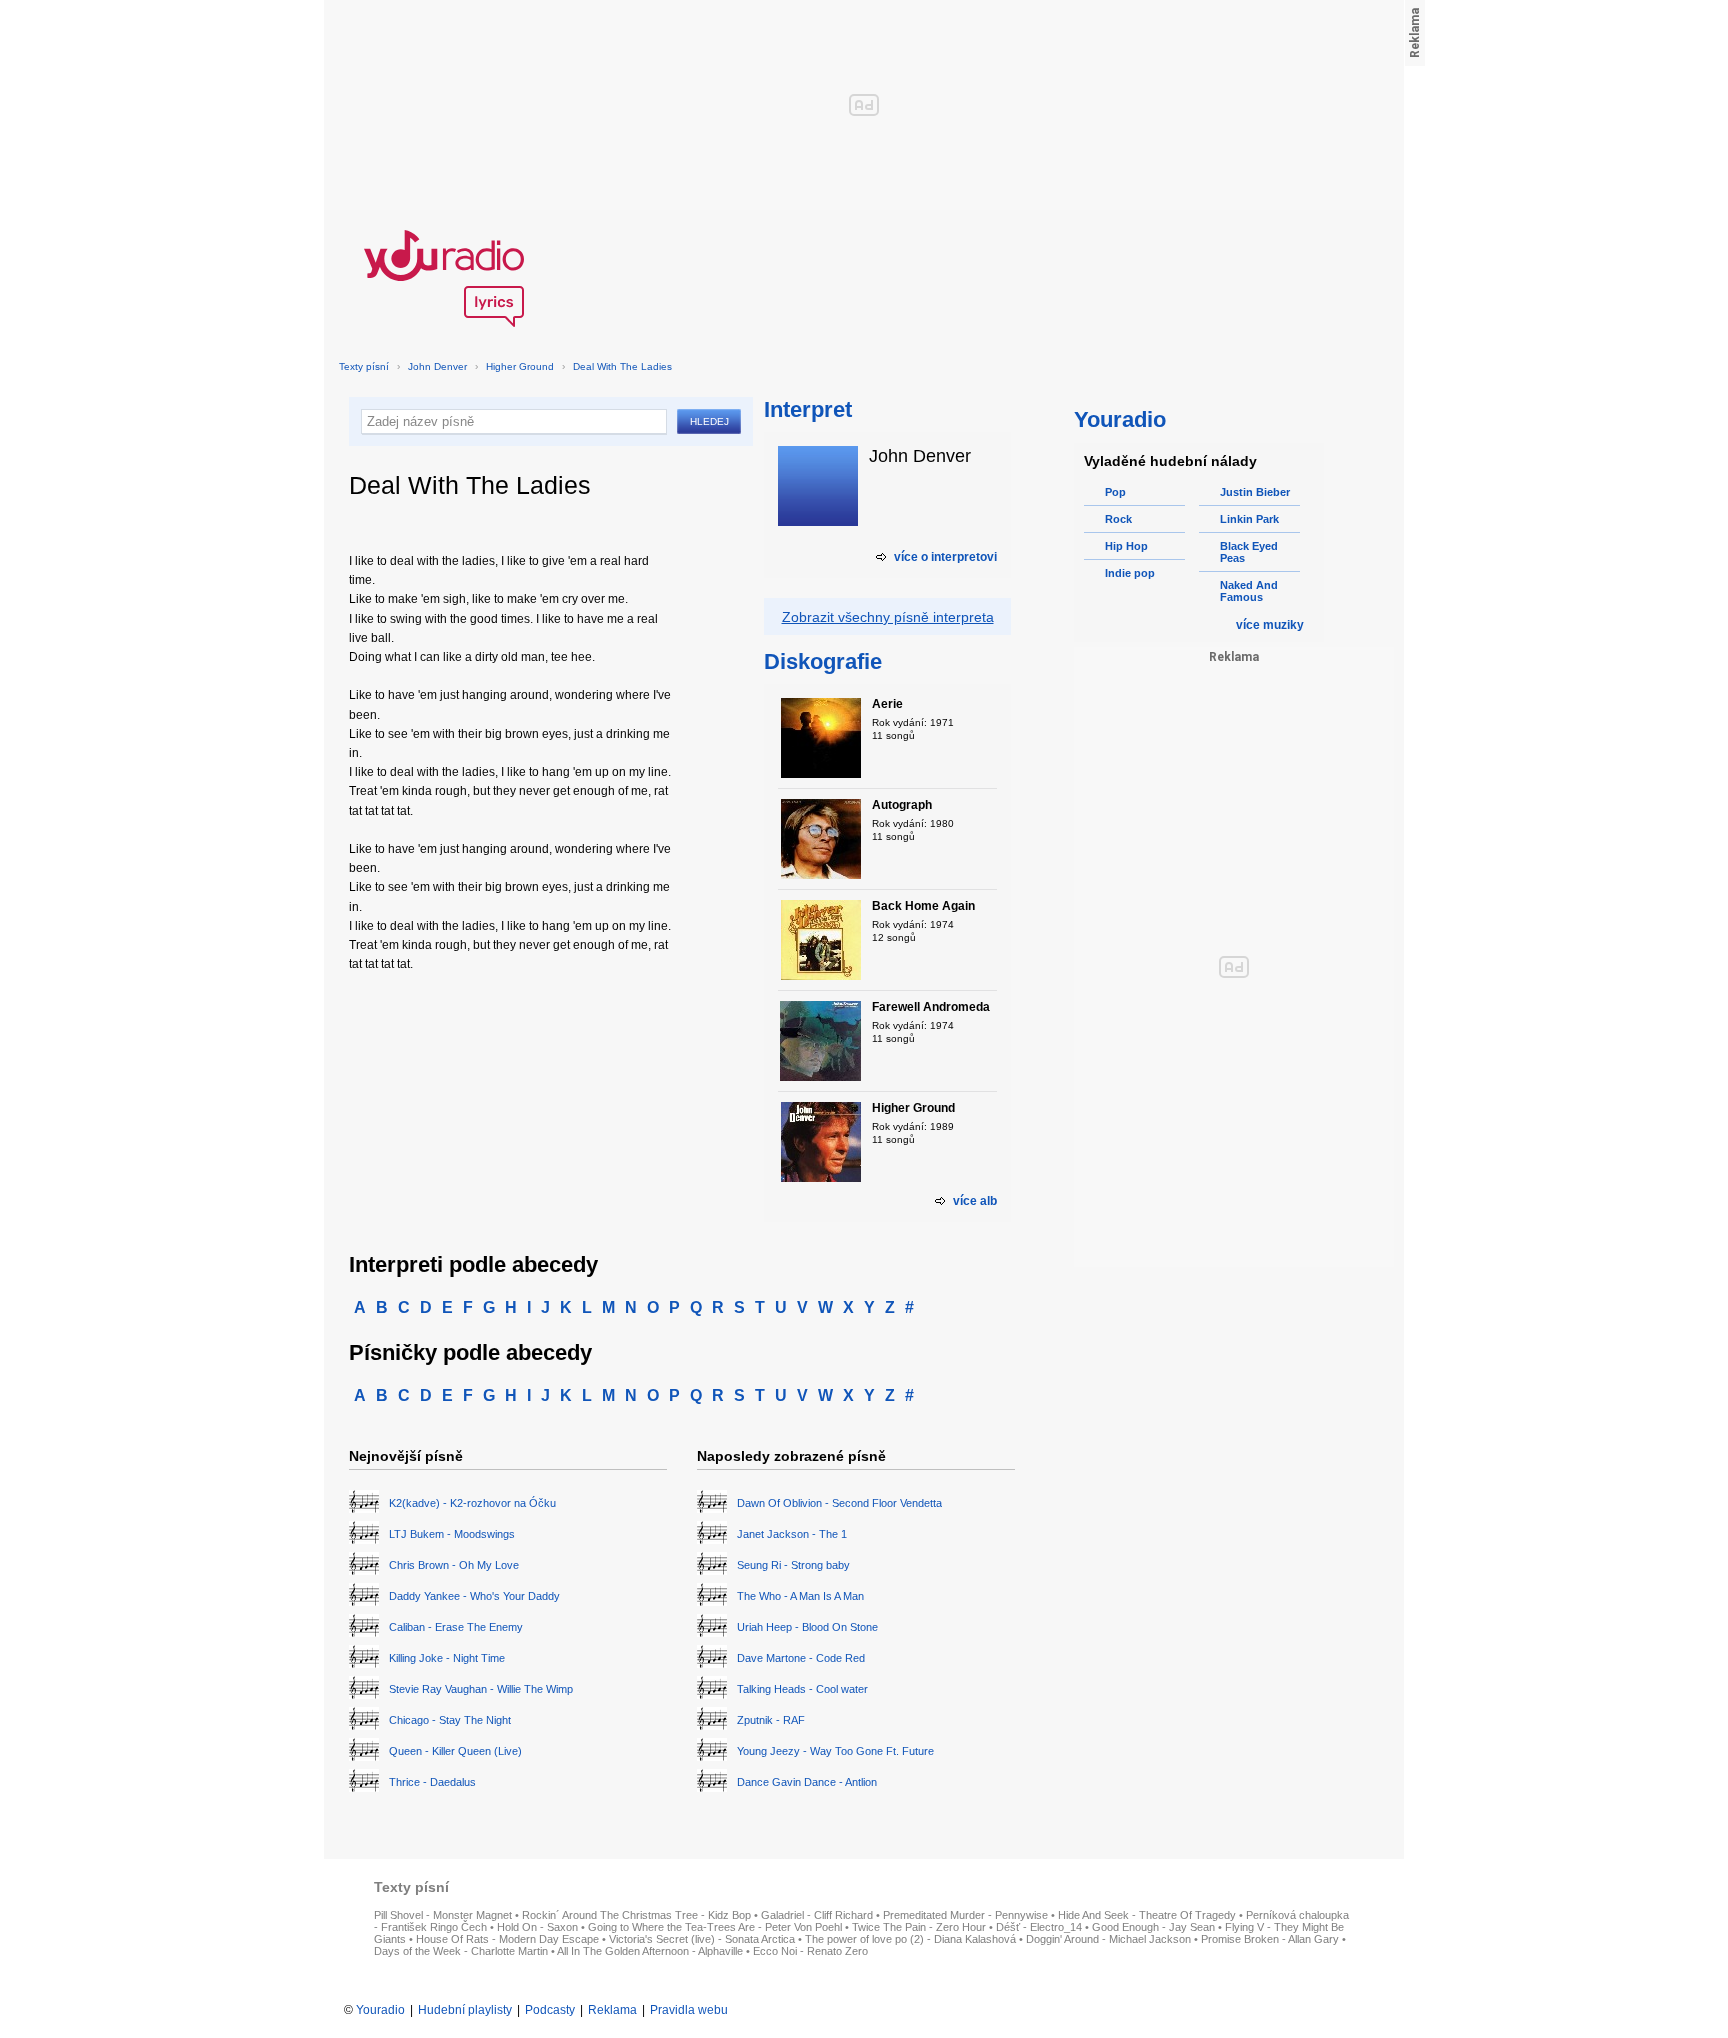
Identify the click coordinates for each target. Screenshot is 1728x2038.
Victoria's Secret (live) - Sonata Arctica (702, 1939)
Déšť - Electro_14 (1039, 1927)
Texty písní (364, 366)
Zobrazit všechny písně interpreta (888, 617)
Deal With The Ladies (622, 366)
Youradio (380, 2010)
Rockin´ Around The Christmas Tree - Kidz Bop (636, 1915)
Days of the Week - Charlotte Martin (461, 1951)
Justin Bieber (1255, 492)
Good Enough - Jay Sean (1153, 1927)
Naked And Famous (1249, 591)
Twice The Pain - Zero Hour (919, 1927)
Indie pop (1130, 573)
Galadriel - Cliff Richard (817, 1915)
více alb (975, 1201)
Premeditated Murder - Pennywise (965, 1915)
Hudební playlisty (465, 2010)
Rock (1118, 519)
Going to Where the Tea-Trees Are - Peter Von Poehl (715, 1927)
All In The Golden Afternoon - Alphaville (650, 1951)
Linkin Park (1249, 519)
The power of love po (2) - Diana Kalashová (910, 1939)
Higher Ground (520, 366)
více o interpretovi (945, 557)
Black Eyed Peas (1249, 552)
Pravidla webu (689, 2010)
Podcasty (550, 2010)
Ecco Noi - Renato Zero (810, 1951)
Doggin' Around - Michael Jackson (1108, 1939)
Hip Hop (1126, 546)
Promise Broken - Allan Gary (1270, 1939)
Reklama (612, 2010)
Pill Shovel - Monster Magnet (443, 1915)
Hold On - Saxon (537, 1927)
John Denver (437, 366)
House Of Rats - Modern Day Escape (507, 1939)
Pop (1115, 492)
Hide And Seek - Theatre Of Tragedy (1147, 1915)
